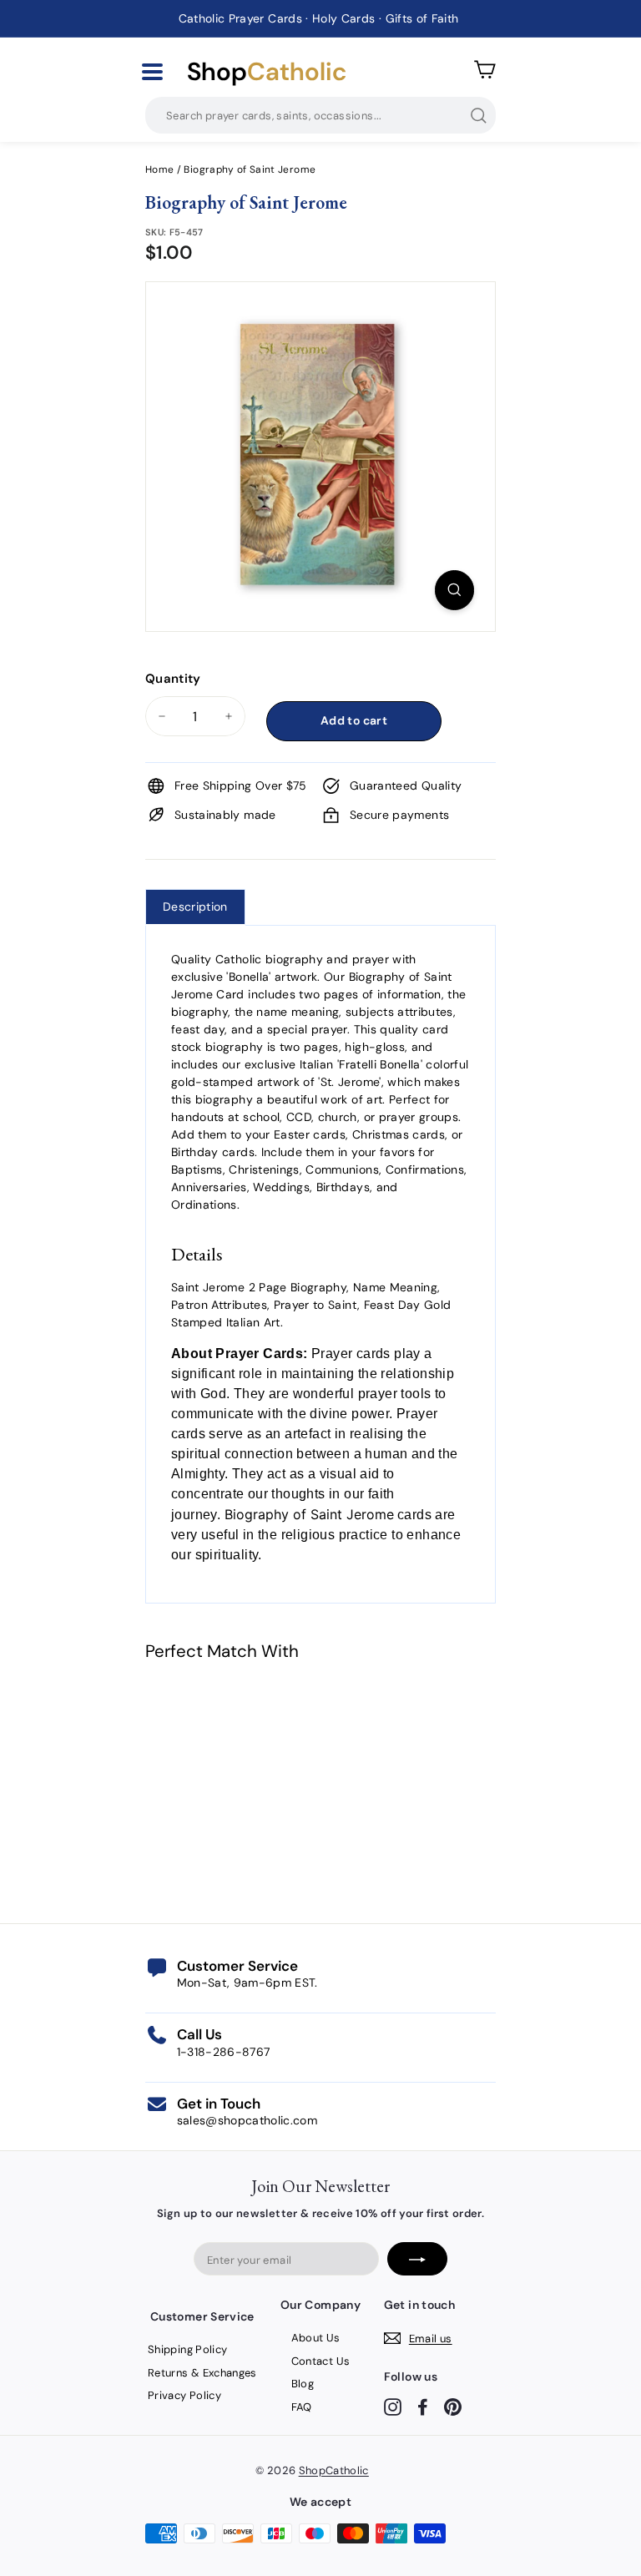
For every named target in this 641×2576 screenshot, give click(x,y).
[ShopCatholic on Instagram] (393, 2407)
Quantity (173, 679)
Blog (303, 2384)
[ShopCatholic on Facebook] (423, 2407)
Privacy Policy (184, 2395)
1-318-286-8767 (224, 2052)
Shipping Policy (187, 2349)
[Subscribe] (417, 2259)
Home (159, 169)
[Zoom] (454, 590)
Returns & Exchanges (202, 2373)
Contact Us (321, 2361)
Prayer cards (351, 1354)
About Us (316, 2338)
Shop (267, 72)
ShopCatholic (334, 2470)
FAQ (302, 2407)
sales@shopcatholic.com (247, 2120)
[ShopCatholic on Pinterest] (453, 2407)
